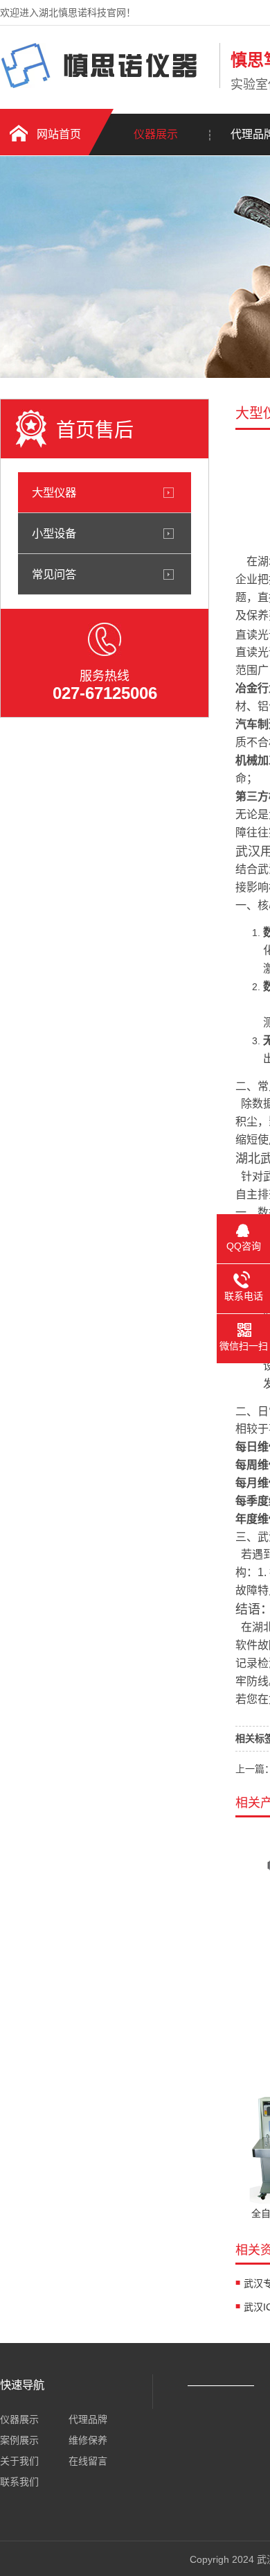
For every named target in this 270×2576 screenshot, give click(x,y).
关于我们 (19, 2461)
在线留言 (88, 2461)
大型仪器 (54, 492)
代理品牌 (88, 2419)
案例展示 (19, 2440)
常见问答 (54, 574)
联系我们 (19, 2482)
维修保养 (88, 2440)
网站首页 (59, 134)
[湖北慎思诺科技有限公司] (106, 85)
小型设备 (54, 533)
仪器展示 (156, 134)
